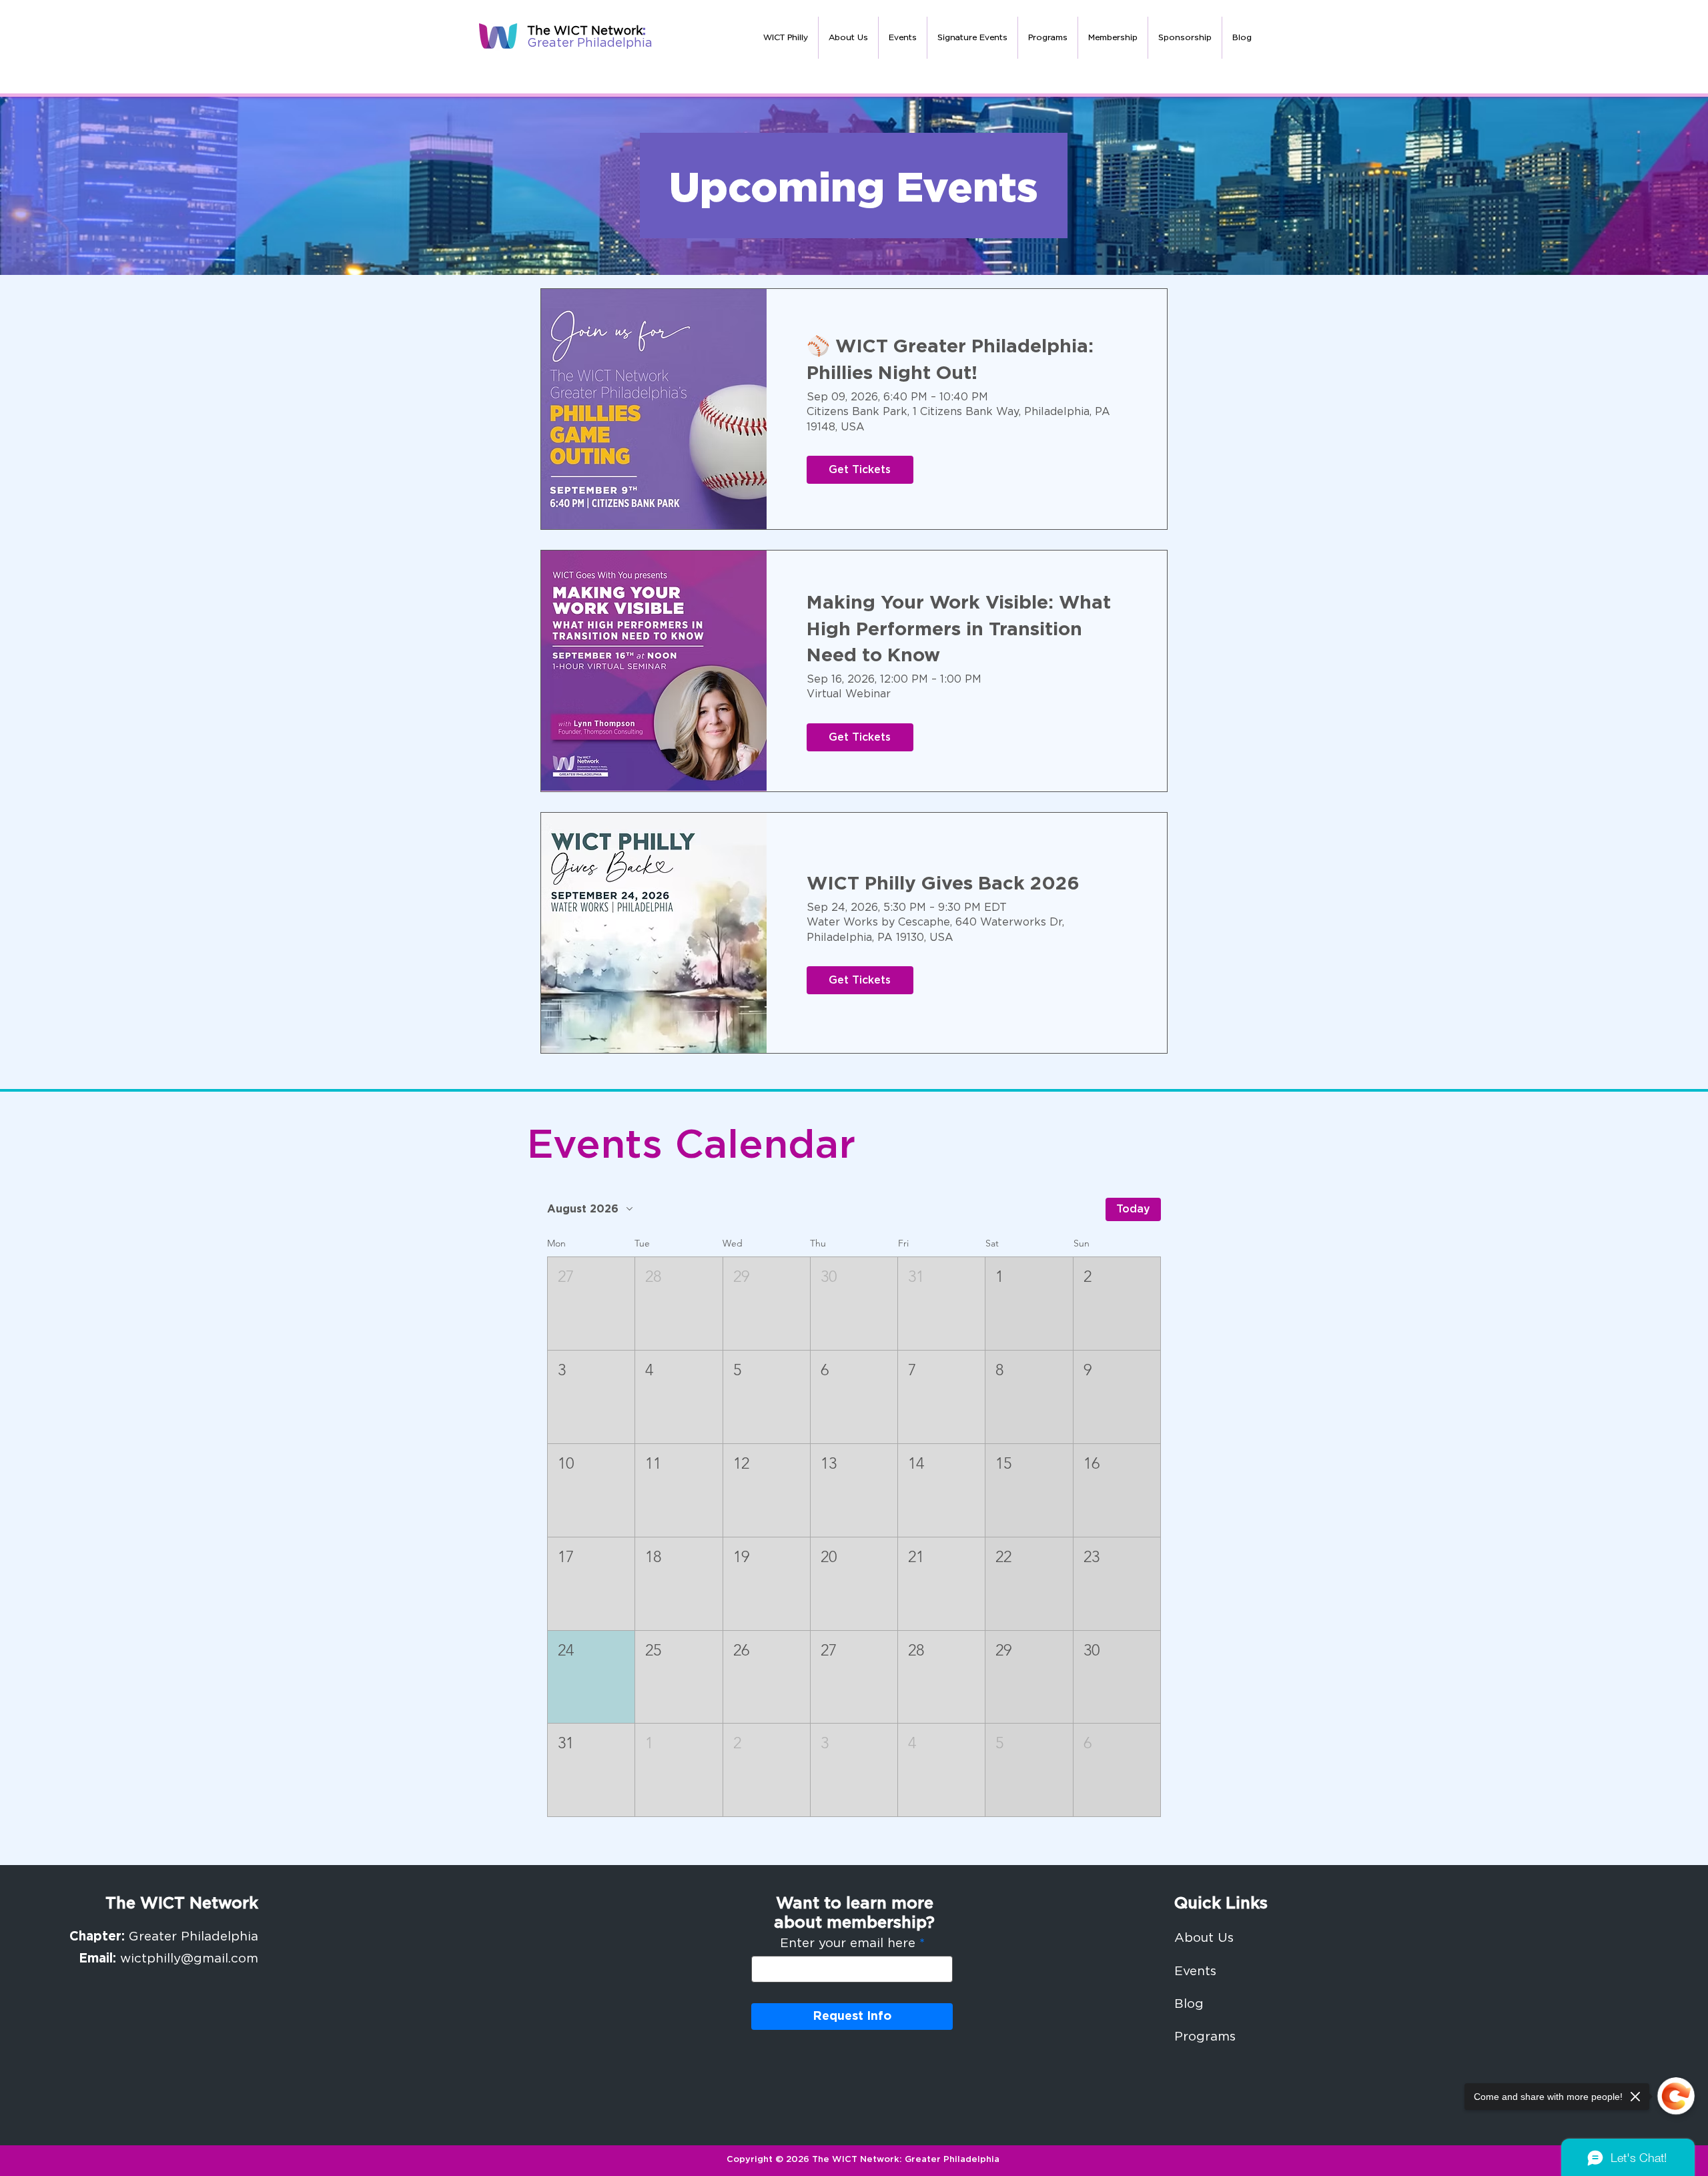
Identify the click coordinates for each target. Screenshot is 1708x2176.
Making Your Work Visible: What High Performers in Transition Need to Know (959, 629)
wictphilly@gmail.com (189, 1959)
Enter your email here (848, 1943)
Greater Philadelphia (590, 43)
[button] (848, 38)
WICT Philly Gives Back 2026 (943, 884)
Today (1133, 1209)
